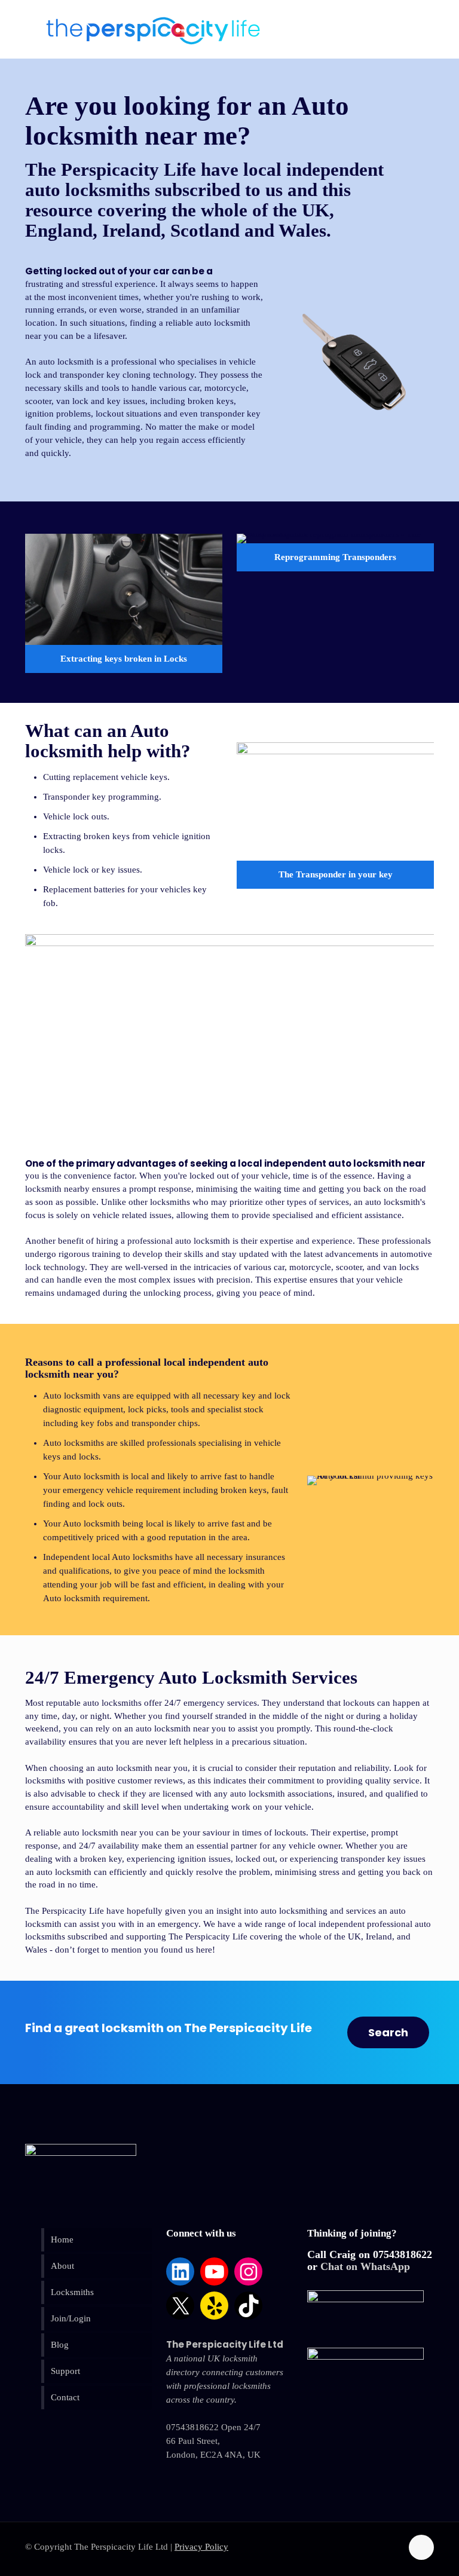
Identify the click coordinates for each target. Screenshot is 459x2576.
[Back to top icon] (421, 2547)
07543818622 (403, 2254)
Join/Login (71, 2318)
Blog (60, 2345)
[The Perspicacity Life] (153, 30)
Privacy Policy (201, 2547)
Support (65, 2371)
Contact (65, 2397)
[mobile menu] (412, 23)
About (62, 2266)
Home (62, 2240)
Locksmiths (72, 2292)
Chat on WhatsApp (365, 2266)
